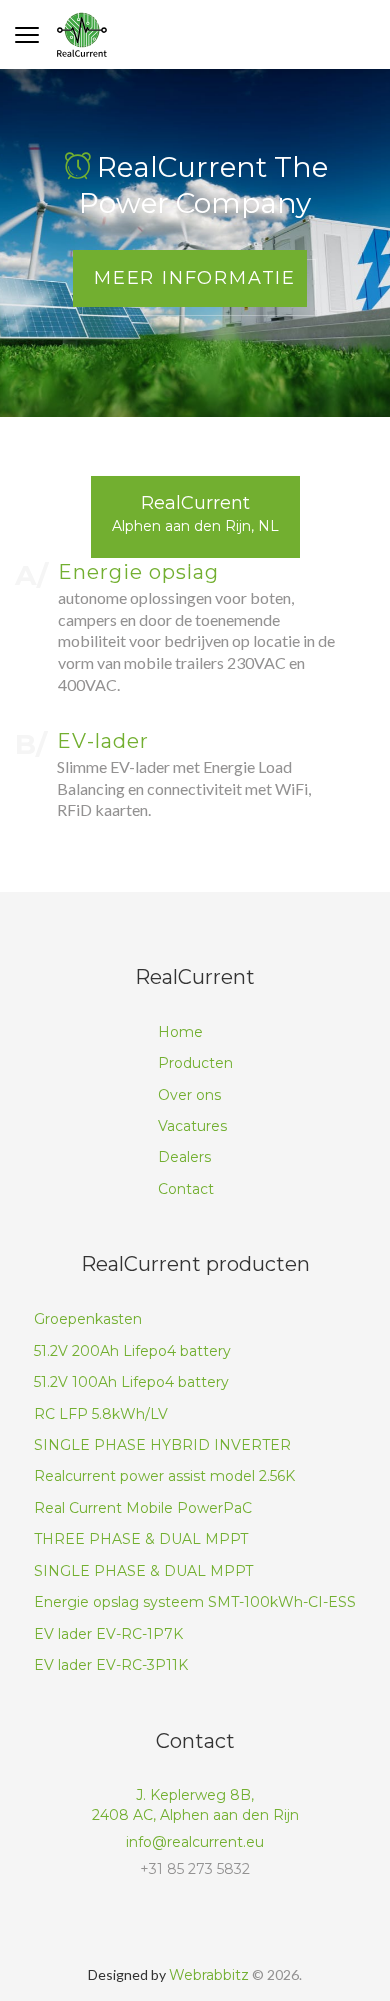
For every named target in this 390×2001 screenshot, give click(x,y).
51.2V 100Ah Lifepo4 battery (131, 1382)
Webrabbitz (209, 1975)
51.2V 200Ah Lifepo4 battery (132, 1351)
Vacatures (192, 1126)
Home (180, 1032)
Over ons (189, 1095)
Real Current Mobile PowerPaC (143, 1508)
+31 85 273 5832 (195, 1869)
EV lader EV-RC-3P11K (111, 1665)
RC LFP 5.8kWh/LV (101, 1414)
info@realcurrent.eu (195, 1842)
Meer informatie (195, 278)
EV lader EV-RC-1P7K (108, 1634)
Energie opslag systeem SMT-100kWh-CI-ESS (195, 1602)
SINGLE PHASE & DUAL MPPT (143, 1571)
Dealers (184, 1157)
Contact (186, 1189)
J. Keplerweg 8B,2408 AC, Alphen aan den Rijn (195, 1805)
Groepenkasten (88, 1319)
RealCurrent (195, 513)
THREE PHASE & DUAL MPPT (141, 1539)
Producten (195, 1063)
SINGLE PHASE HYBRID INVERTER (162, 1445)
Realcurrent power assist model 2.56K (164, 1476)
